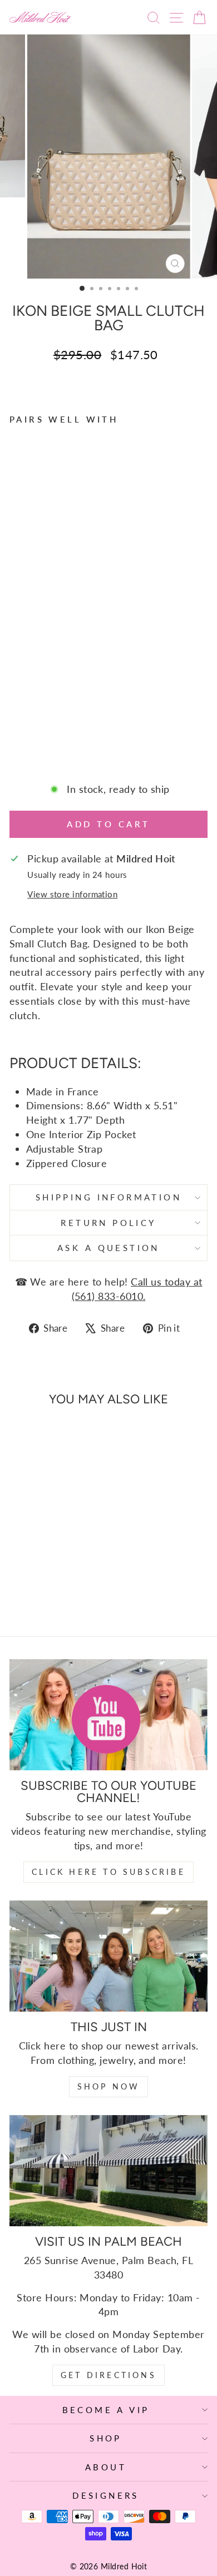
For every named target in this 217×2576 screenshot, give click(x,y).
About (106, 2467)
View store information (72, 894)
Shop (106, 2438)
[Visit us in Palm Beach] (108, 2171)
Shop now (109, 2086)
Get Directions (108, 2375)
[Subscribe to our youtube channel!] (108, 1715)
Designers (106, 2495)
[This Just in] (108, 1956)
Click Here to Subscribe (108, 1872)
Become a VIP (106, 2410)
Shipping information (108, 1197)
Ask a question (108, 1248)
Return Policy (108, 1223)
